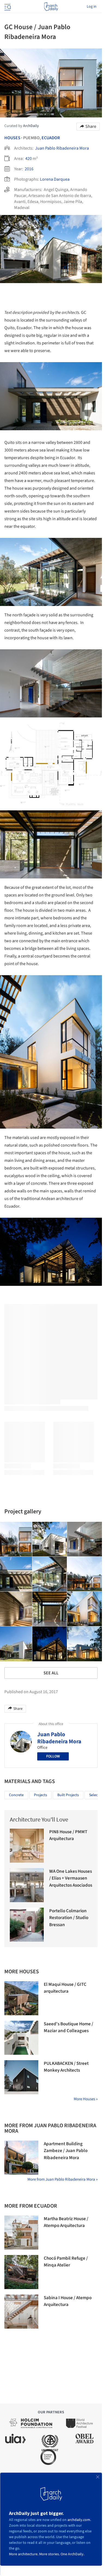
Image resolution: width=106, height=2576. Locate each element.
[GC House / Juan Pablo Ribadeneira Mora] (50, 1539)
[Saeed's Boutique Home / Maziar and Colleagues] (21, 2038)
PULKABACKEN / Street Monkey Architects (66, 2067)
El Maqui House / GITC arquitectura (65, 1988)
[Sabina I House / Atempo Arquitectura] (21, 2312)
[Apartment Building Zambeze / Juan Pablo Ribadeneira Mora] (21, 2158)
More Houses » (86, 2099)
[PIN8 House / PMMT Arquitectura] (27, 1846)
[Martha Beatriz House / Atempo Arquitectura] (21, 2233)
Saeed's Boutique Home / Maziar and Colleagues (68, 2028)
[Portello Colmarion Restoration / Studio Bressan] (27, 1925)
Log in (92, 7)
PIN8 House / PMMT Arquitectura (68, 1835)
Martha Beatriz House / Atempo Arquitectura (66, 2222)
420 (29, 159)
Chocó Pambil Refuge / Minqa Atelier (66, 2262)
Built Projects (68, 1795)
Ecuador (51, 138)
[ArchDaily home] (51, 7)
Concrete (16, 1795)
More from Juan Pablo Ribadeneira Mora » (63, 2179)
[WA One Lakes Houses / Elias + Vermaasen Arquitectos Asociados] (27, 1885)
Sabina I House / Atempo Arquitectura (68, 2301)
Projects (40, 1795)
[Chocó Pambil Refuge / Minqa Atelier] (21, 2272)
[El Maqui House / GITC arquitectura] (21, 1998)
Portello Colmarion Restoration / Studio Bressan (69, 1918)
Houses (12, 138)
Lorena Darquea (55, 179)
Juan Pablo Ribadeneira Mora (62, 148)
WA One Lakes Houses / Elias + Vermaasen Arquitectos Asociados (71, 1878)
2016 (29, 169)
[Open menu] (7, 7)
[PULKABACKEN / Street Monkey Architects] (21, 2077)
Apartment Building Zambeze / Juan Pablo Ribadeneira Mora (66, 2151)
